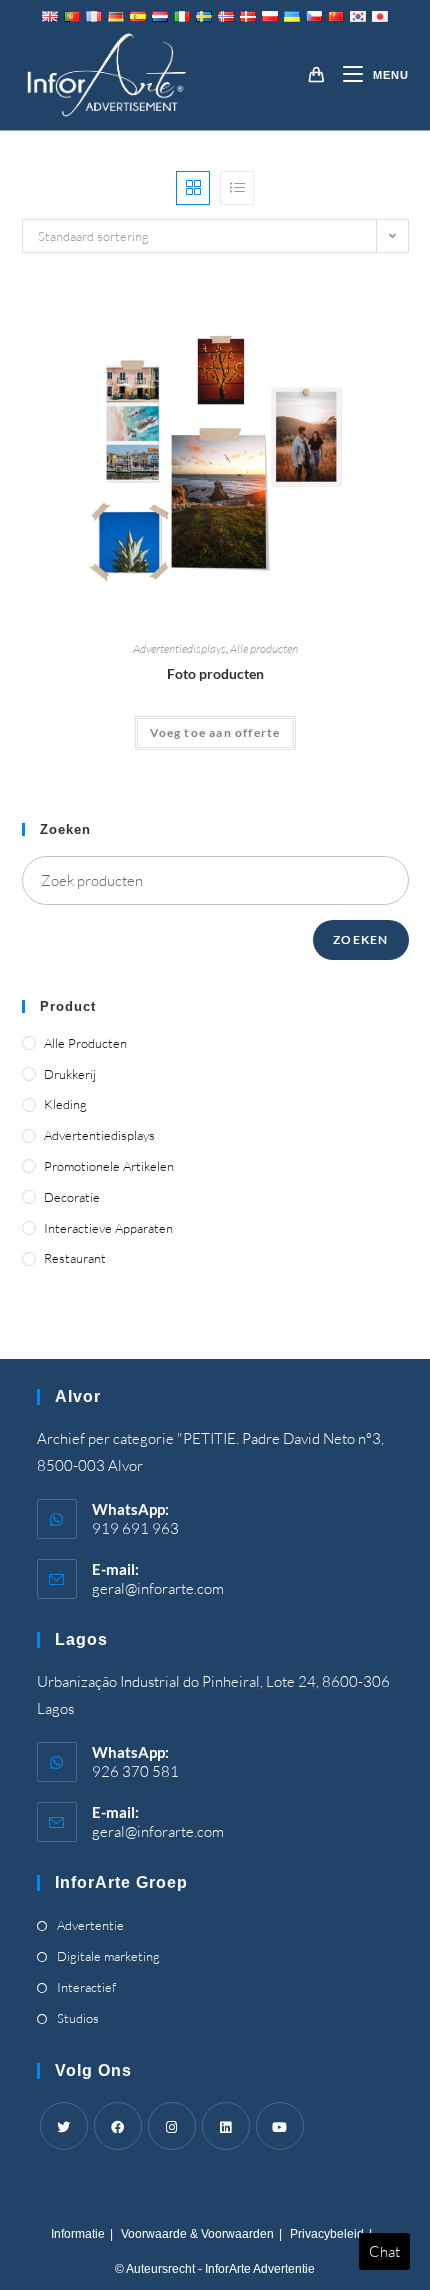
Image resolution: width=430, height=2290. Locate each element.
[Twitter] (64, 2126)
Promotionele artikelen (109, 1166)
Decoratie (72, 1197)
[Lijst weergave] (237, 188)
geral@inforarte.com (158, 1588)
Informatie (78, 2234)
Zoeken (360, 939)
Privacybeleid (327, 2234)
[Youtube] (280, 2126)
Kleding (65, 1104)
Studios (78, 2018)
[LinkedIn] (226, 2126)
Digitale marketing (108, 1956)
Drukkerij (70, 1074)
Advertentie (90, 1925)
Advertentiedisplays (179, 648)
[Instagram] (172, 2126)
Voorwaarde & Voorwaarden (197, 2234)
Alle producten (264, 648)
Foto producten (215, 673)
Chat (384, 2251)
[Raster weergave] (193, 188)
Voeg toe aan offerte (215, 732)
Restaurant (75, 1258)
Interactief (86, 1987)
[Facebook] (118, 2126)
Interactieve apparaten (108, 1228)
